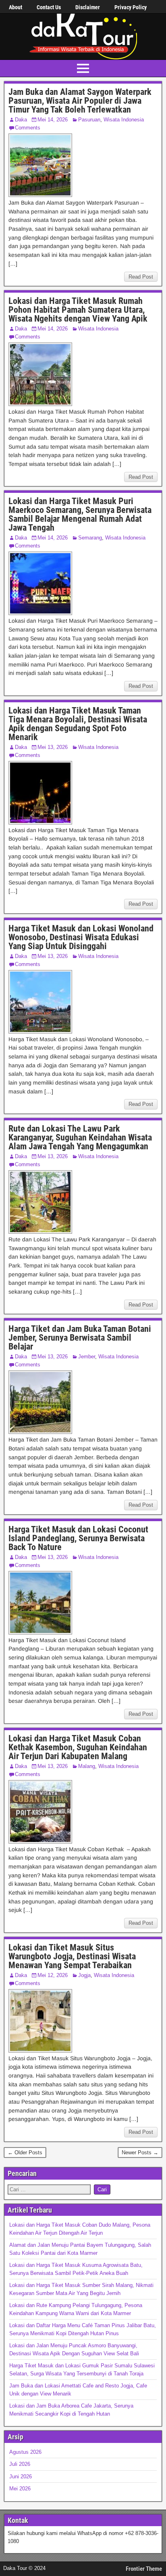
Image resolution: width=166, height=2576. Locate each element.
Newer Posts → (140, 2152)
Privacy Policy (131, 7)
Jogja (84, 1975)
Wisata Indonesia (124, 120)
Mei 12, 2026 (53, 1975)
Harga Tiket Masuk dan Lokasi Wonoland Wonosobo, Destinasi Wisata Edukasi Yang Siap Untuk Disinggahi (81, 937)
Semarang (90, 538)
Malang (87, 1766)
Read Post (141, 277)
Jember (87, 1357)
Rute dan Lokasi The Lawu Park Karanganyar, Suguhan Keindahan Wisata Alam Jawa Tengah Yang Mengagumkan (80, 1137)
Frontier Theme (144, 2569)
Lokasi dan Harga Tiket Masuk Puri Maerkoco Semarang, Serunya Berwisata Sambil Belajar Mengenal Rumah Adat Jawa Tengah (80, 514)
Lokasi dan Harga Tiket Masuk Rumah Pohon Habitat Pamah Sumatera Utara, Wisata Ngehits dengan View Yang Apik (78, 310)
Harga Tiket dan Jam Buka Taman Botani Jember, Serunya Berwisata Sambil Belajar (80, 1338)
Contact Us (49, 7)
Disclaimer (88, 7)
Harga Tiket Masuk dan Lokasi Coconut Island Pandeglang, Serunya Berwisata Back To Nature (78, 1538)
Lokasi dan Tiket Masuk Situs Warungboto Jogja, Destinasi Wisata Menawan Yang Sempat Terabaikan (72, 1956)
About (16, 7)
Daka (21, 120)
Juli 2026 (20, 2464)
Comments (28, 128)
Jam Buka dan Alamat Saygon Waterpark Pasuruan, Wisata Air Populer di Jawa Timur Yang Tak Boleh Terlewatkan (80, 101)
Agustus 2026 (25, 2452)
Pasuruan (89, 120)
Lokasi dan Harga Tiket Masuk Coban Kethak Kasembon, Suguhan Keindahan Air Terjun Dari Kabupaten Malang (78, 1747)
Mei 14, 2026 (53, 120)
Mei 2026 (20, 2489)
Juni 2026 (21, 2477)
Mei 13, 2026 (53, 747)
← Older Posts (25, 2152)
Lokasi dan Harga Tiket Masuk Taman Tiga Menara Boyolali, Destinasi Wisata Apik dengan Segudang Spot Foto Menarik (78, 724)
